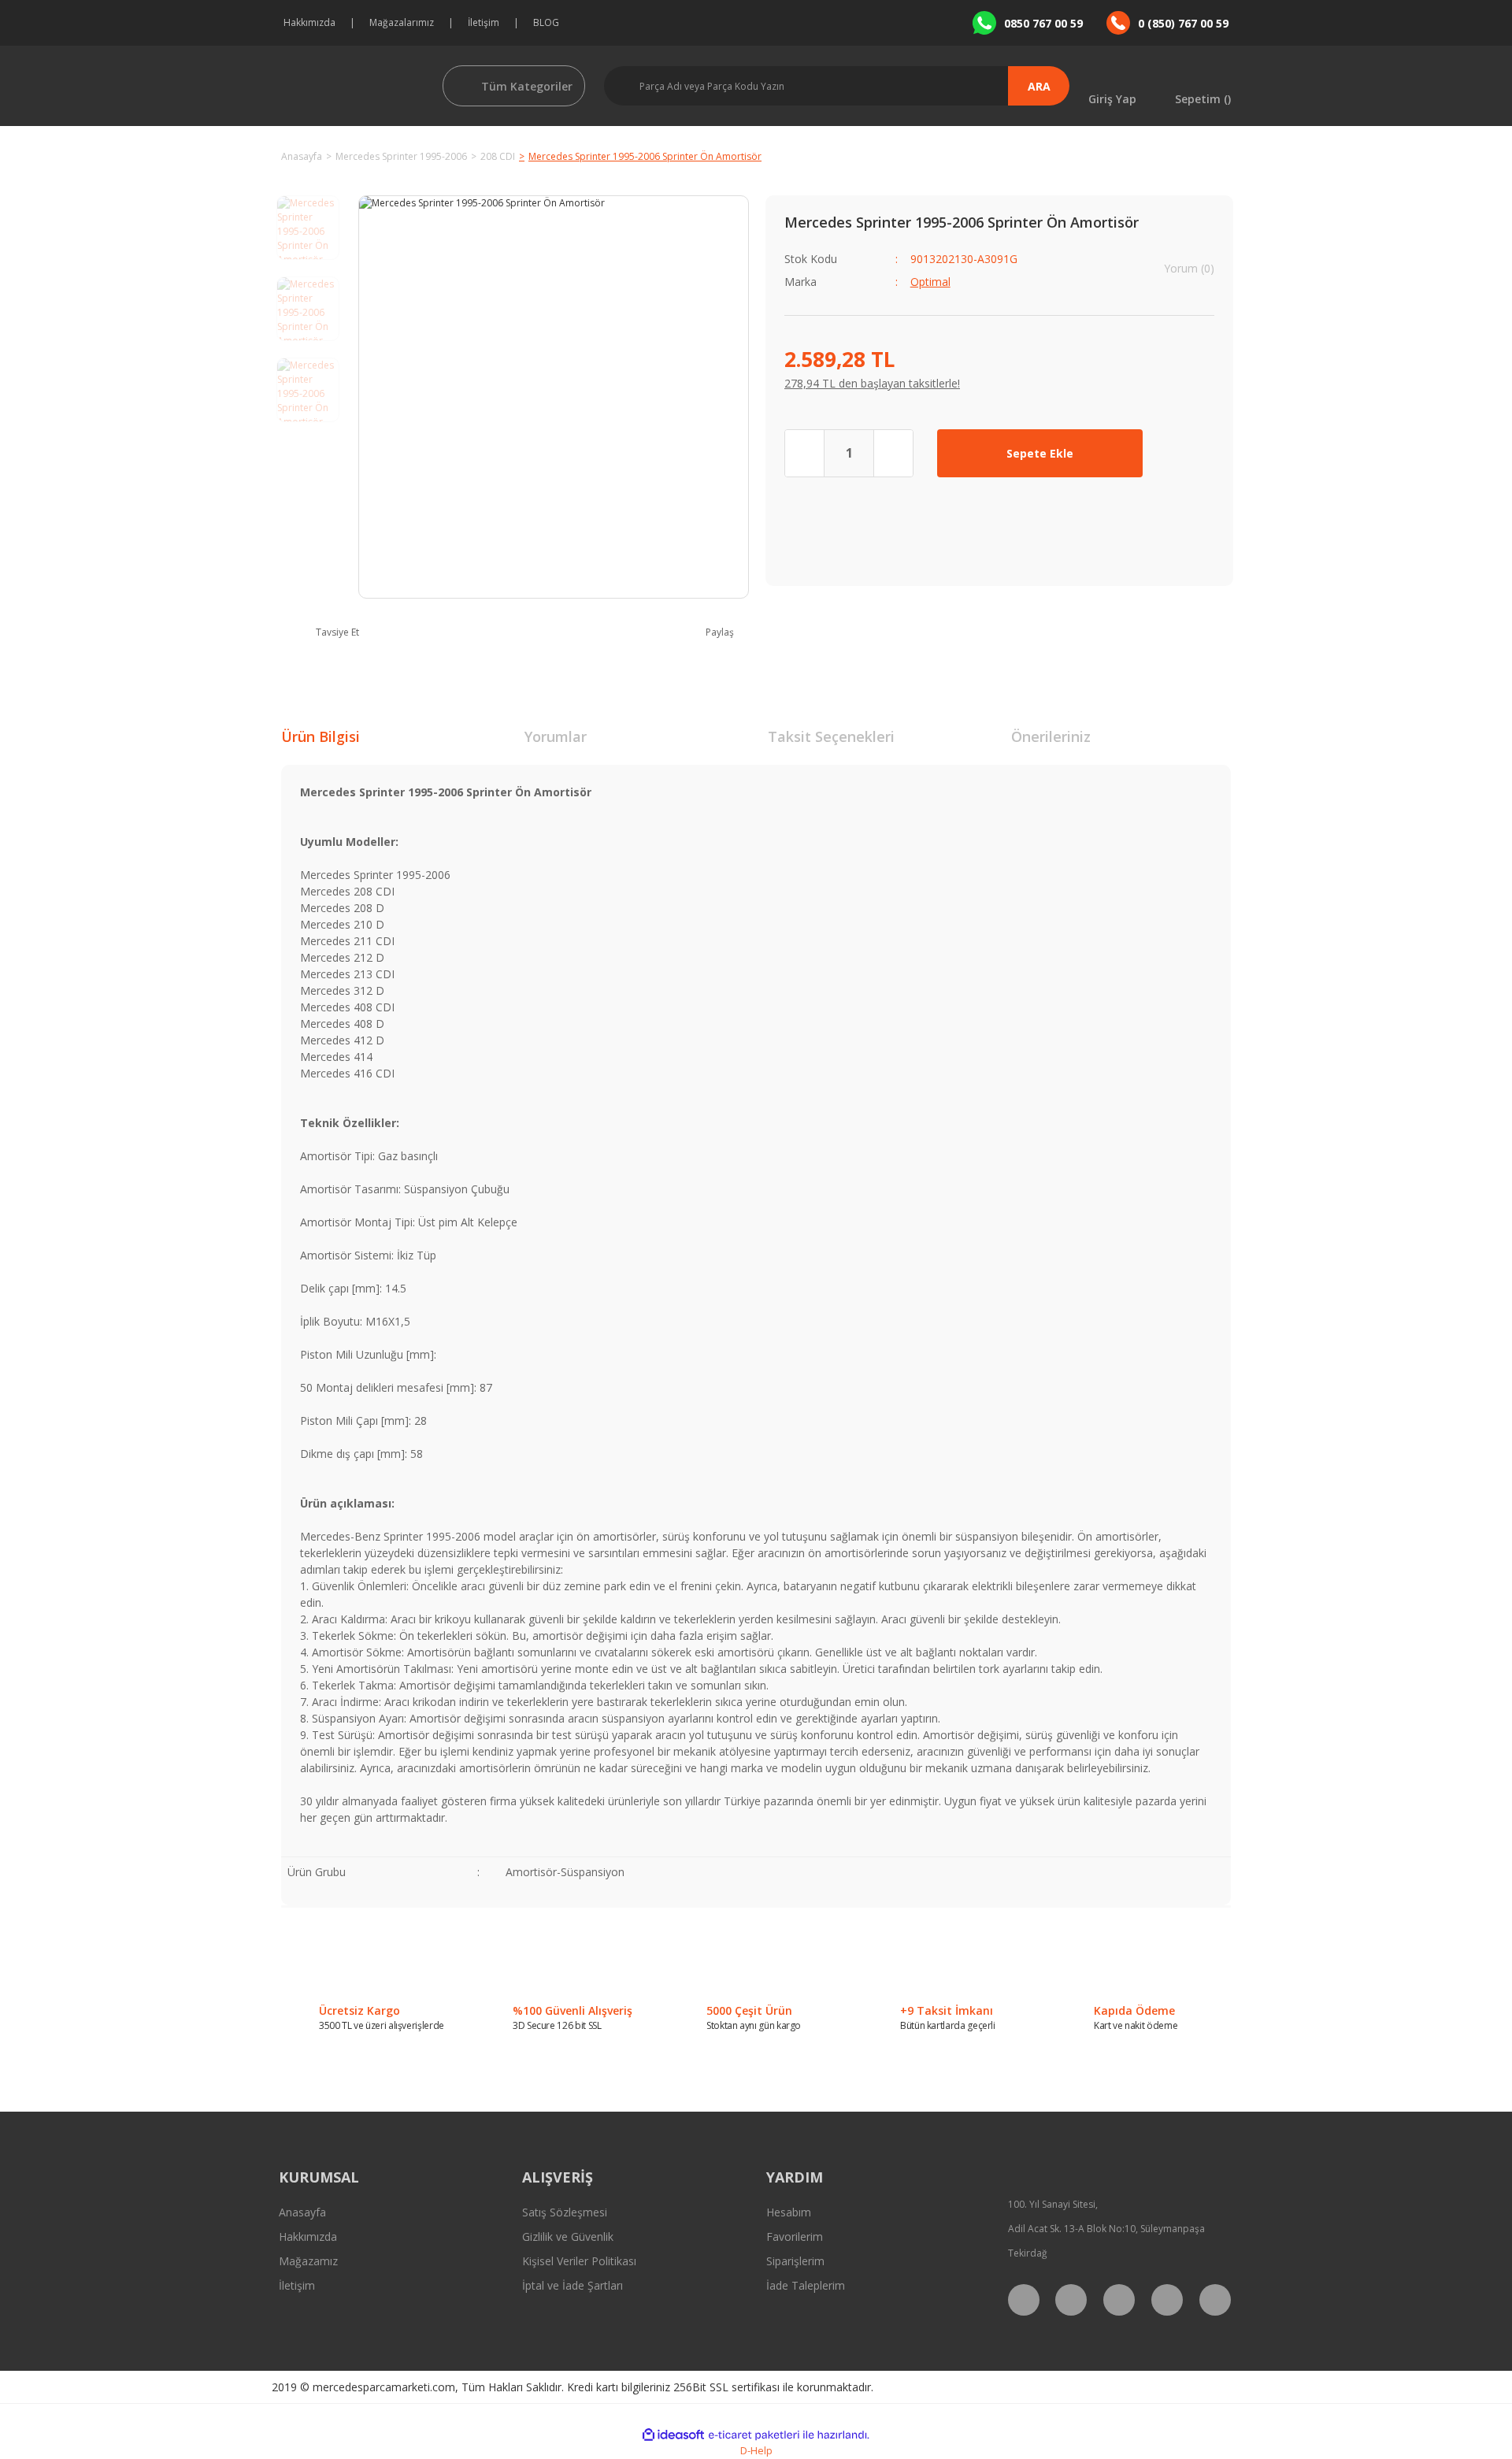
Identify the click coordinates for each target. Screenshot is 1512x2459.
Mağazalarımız (402, 22)
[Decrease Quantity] (805, 453)
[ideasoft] (673, 2435)
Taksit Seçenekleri (831, 736)
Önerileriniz (1051, 736)
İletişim (484, 22)
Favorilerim (795, 2236)
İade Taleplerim (806, 2285)
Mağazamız (308, 2261)
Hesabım (789, 2212)
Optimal (930, 282)
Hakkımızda (309, 22)
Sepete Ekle (1040, 453)
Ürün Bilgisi (321, 736)
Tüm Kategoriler (527, 86)
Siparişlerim (795, 2261)
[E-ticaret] (754, 2435)
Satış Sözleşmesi (565, 2212)
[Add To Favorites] (1190, 453)
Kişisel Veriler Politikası (579, 2261)
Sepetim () (1203, 98)
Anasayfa (302, 2212)
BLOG (546, 22)
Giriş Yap (1112, 98)
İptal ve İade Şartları (573, 2285)
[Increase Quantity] (893, 453)
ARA (1039, 86)
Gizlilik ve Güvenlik (568, 2236)
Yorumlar (556, 736)
